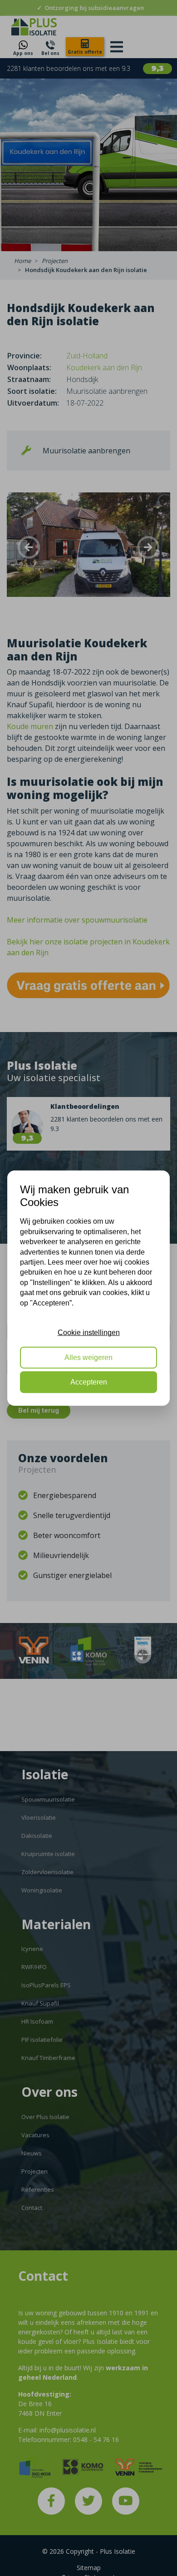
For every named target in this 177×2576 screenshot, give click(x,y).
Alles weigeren (88, 1357)
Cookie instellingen (89, 1333)
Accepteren (89, 1382)
